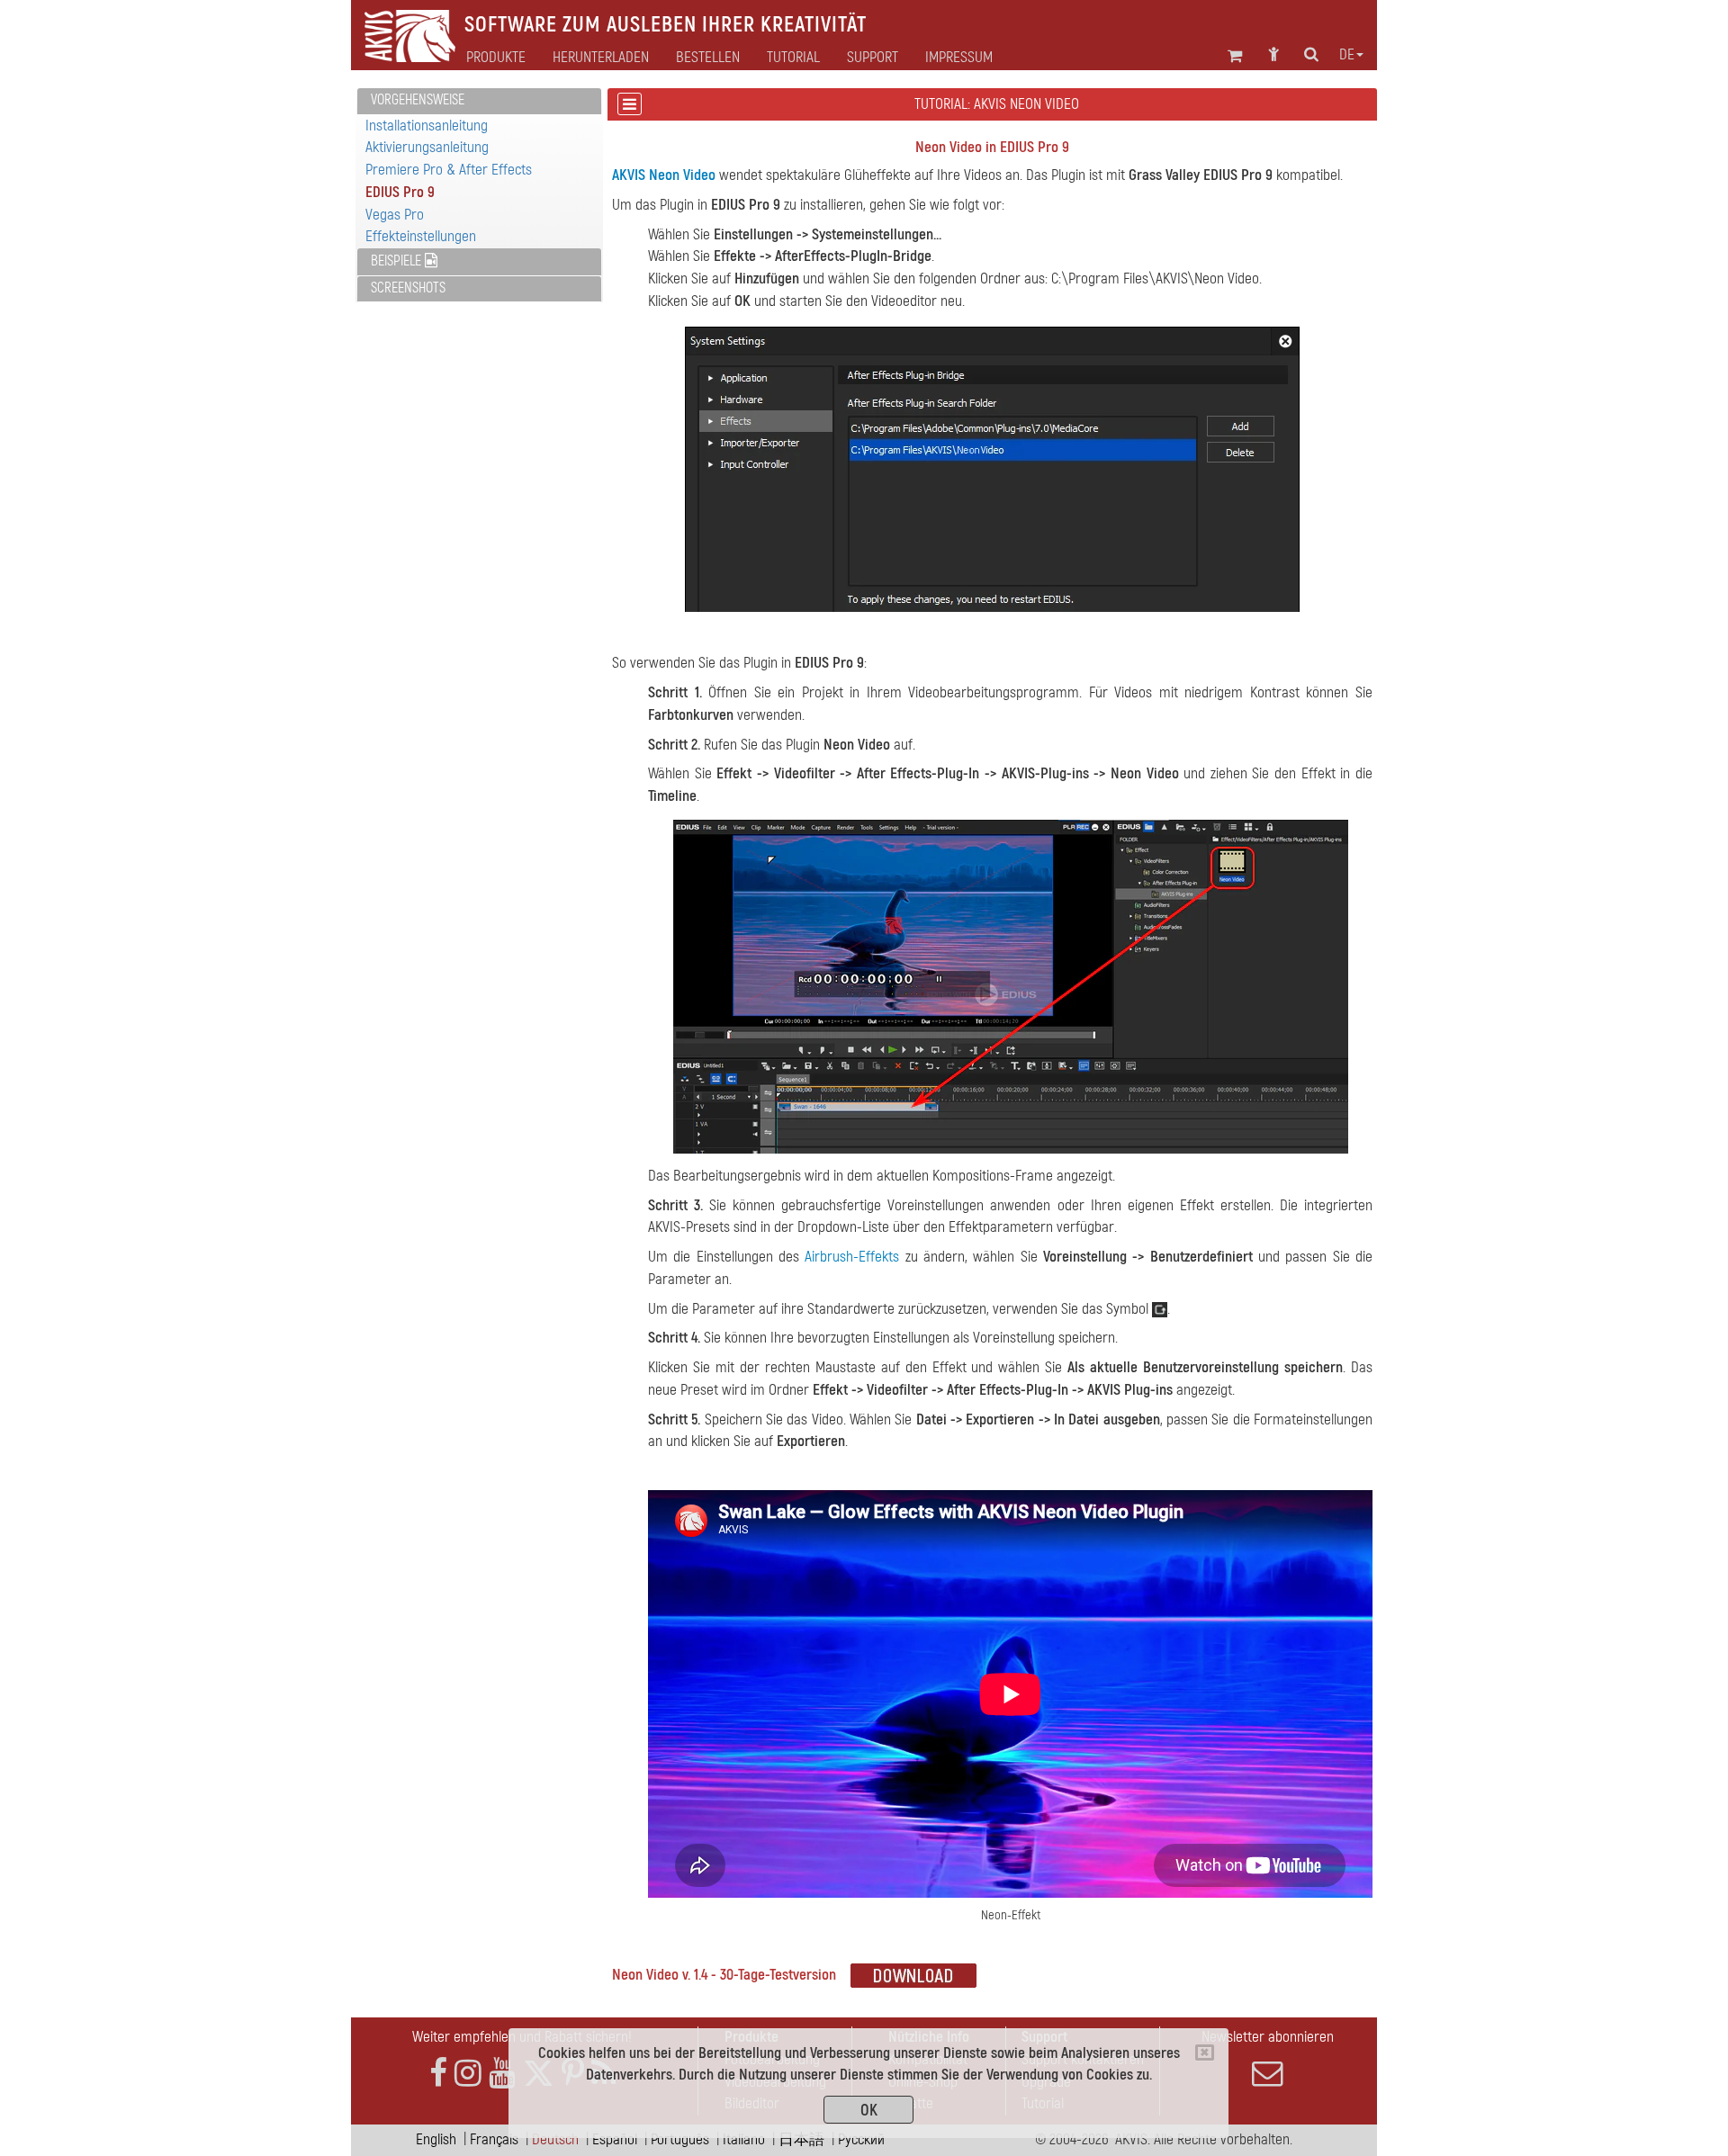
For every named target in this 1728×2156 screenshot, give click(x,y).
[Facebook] (438, 2074)
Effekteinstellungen (421, 236)
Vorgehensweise (418, 100)
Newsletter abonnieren (1268, 2037)
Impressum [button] (959, 58)
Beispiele (398, 261)
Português (680, 2139)
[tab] (479, 101)
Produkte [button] (496, 58)
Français (494, 2139)
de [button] (1347, 55)
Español (615, 2139)
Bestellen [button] (708, 58)
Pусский (861, 2139)
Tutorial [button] (793, 58)
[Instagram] (468, 2074)
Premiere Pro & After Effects (449, 170)
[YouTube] (502, 2074)
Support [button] (873, 58)
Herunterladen (601, 58)
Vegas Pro (395, 215)
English (436, 2139)
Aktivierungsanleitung (427, 147)
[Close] (1205, 2053)
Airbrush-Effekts (852, 1257)
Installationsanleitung (427, 126)
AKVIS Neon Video (664, 175)
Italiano (744, 2139)
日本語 (801, 2139)
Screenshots (408, 288)
